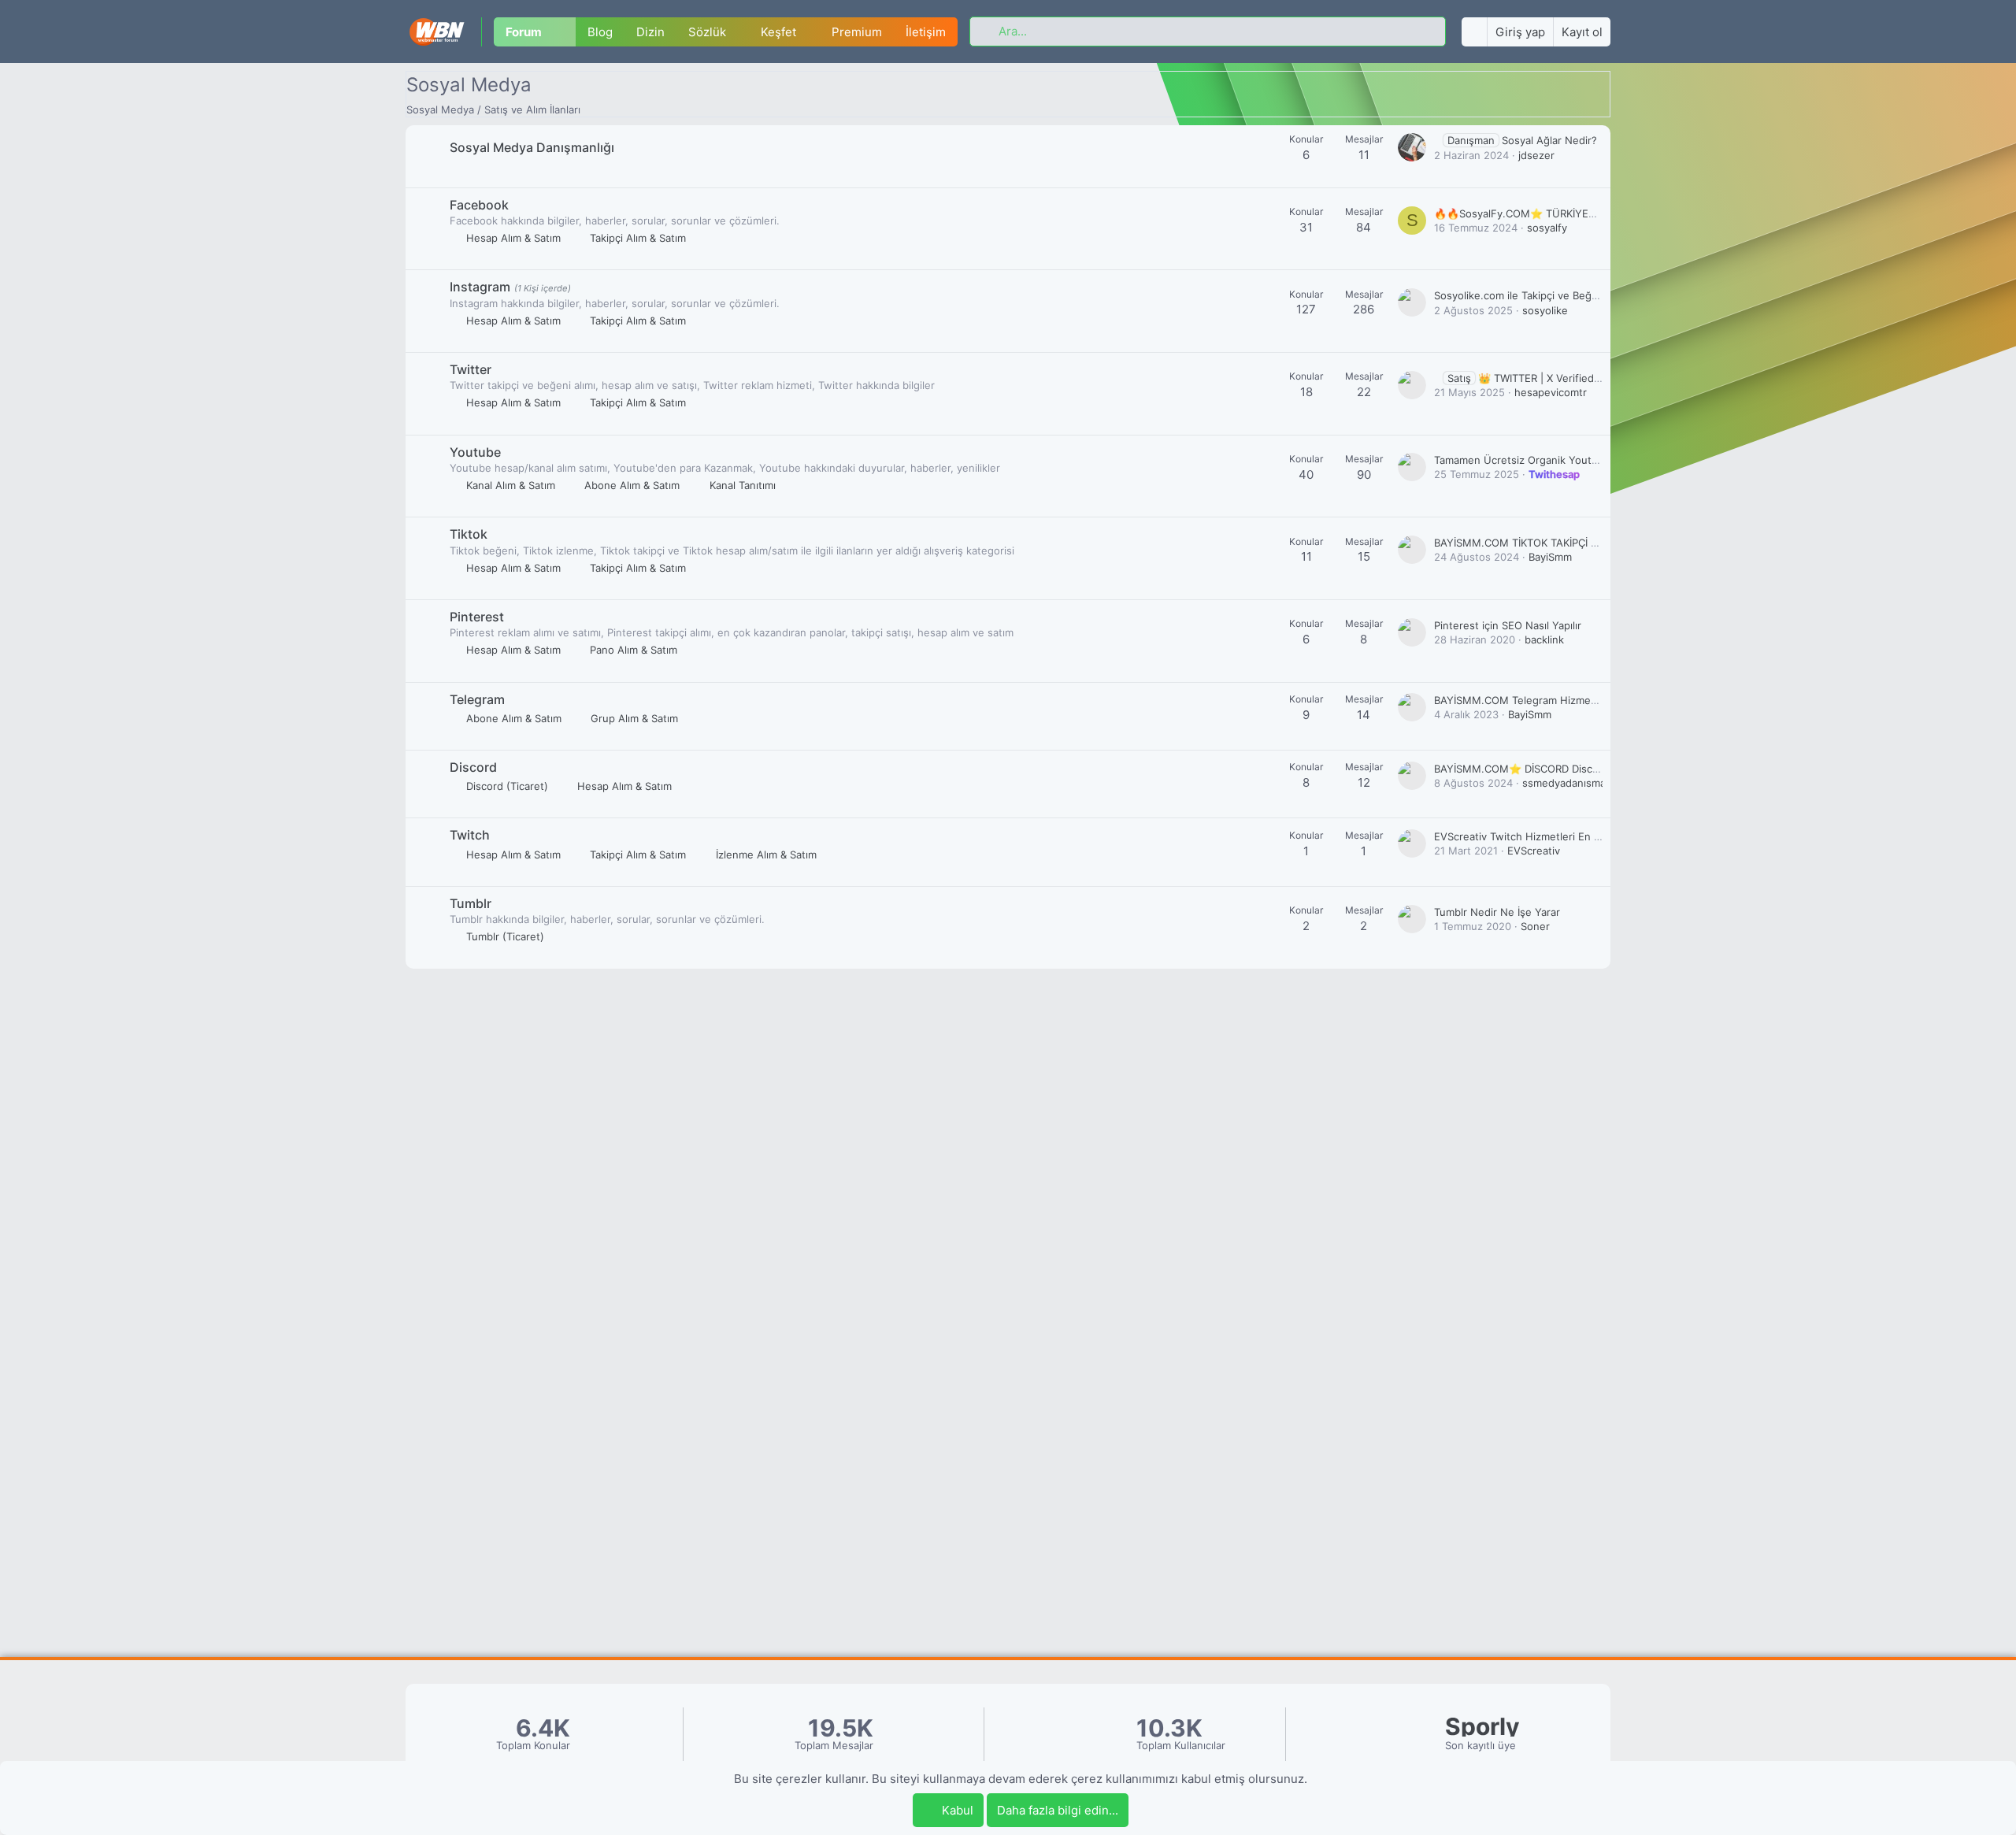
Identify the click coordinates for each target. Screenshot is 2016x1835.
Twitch (470, 835)
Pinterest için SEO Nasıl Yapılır (1508, 625)
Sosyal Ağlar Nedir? (1522, 140)
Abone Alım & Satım (632, 485)
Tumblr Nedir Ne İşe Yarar (1497, 912)
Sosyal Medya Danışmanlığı (532, 147)
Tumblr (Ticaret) (505, 936)
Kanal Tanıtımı (743, 485)
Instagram (480, 287)
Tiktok (469, 534)
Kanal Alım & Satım (511, 485)
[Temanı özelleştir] (1474, 32)
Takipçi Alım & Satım (638, 238)
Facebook (479, 205)
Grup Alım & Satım (634, 718)
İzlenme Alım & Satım (766, 854)
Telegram (477, 699)
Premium (857, 32)
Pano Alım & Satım (634, 650)
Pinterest (477, 617)
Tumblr (471, 903)
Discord (473, 767)
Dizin (650, 32)
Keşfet (778, 32)
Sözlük (707, 32)
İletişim (926, 32)
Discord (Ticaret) (507, 786)
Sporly (1482, 1727)
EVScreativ (1534, 851)
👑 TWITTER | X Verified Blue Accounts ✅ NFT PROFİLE (1599, 378)
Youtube (475, 452)
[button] (565, 32)
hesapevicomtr (1551, 392)
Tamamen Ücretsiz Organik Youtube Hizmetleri (1549, 460)
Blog (600, 32)
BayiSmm (1550, 557)
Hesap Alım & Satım (513, 238)
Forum (524, 32)
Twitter (471, 369)
